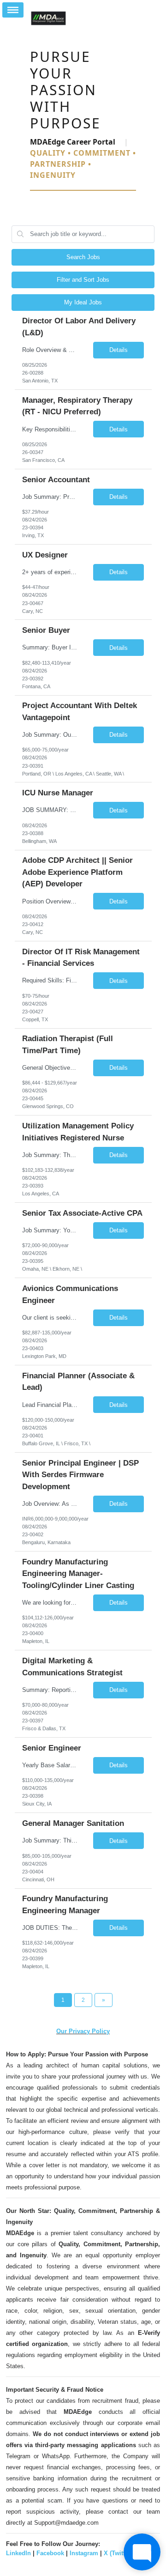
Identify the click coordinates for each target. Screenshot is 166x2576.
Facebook (50, 2553)
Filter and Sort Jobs (83, 280)
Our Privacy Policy (83, 2031)
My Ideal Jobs (83, 302)
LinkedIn (18, 2553)
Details (119, 350)
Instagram (84, 2553)
